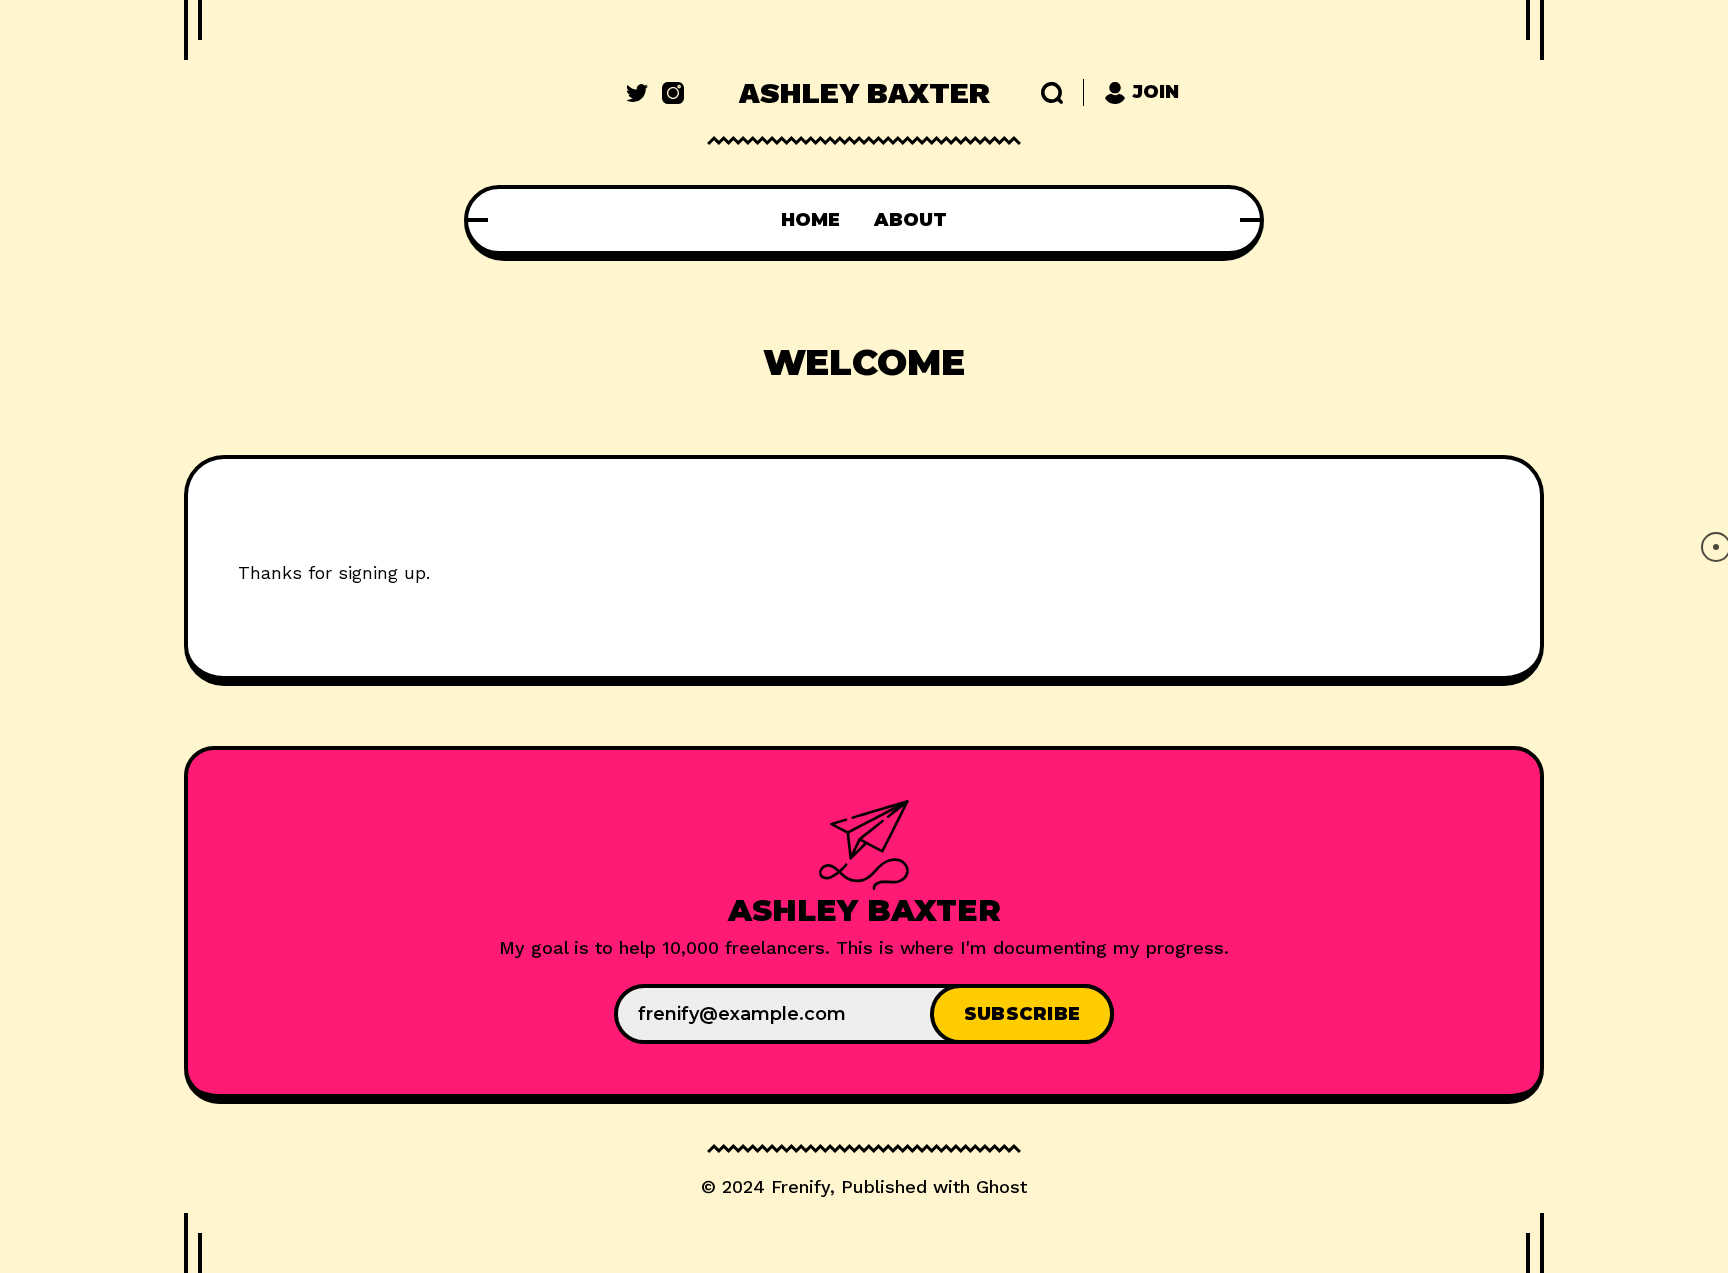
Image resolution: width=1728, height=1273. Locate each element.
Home (810, 220)
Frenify (800, 1186)
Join (1156, 92)
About (910, 220)
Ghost (1001, 1186)
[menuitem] (810, 220)
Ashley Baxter (864, 92)
